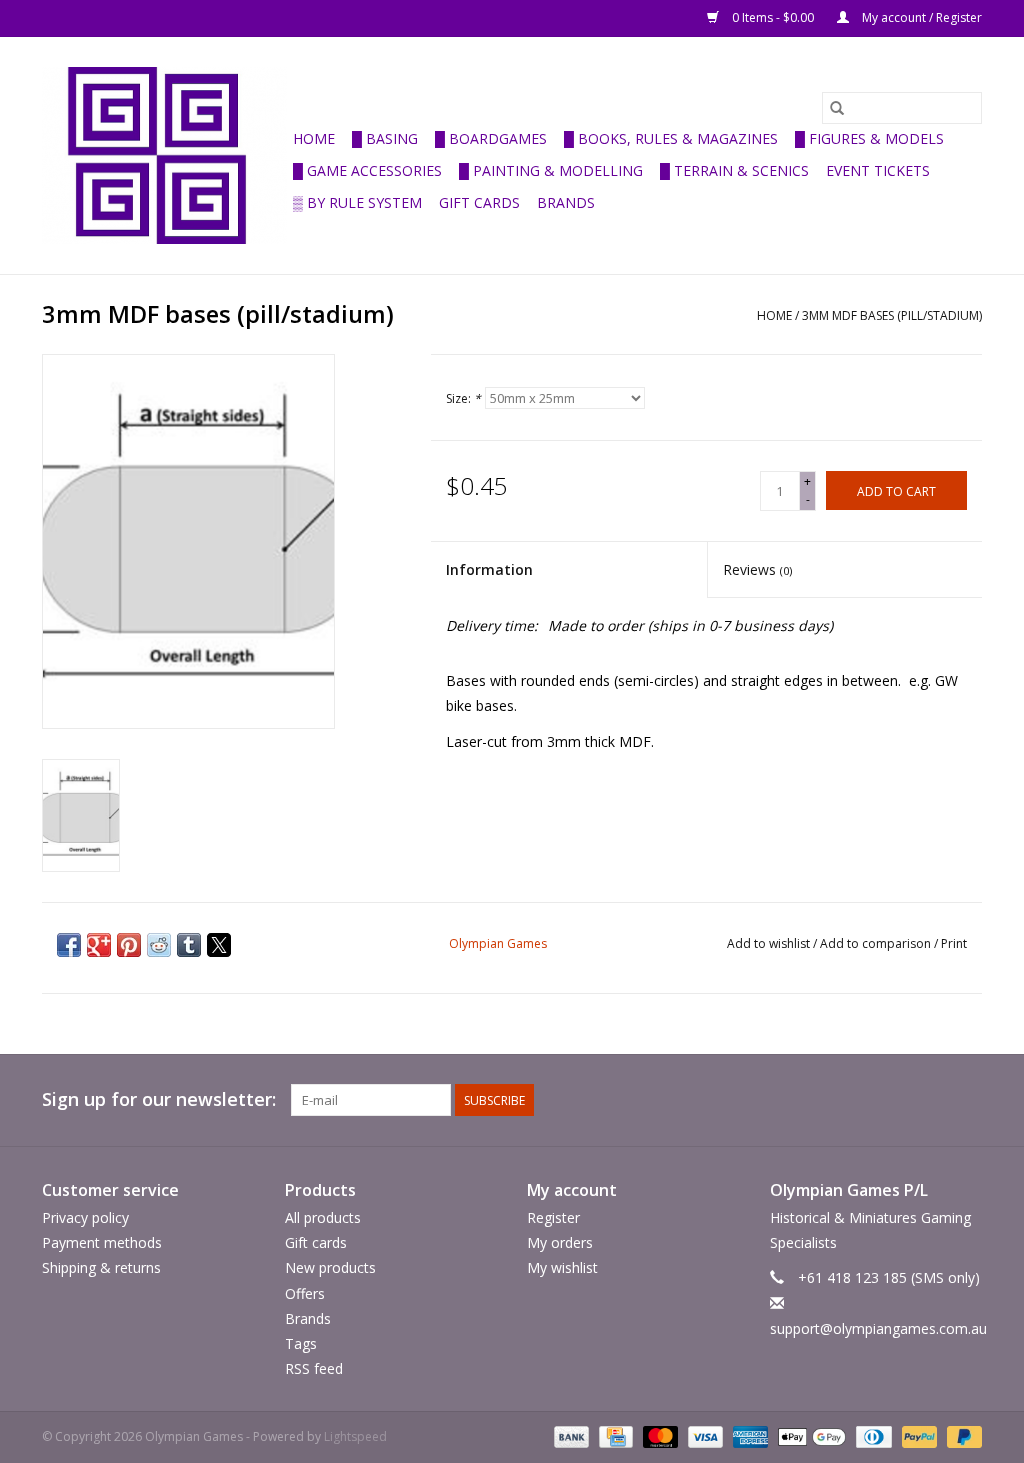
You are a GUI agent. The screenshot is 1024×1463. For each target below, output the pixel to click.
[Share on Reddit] (159, 945)
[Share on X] (219, 945)
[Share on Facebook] (69, 945)
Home (314, 138)
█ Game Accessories (367, 170)
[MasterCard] (658, 1436)
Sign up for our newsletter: (159, 1099)
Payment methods (102, 1242)
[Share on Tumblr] (189, 945)
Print (954, 943)
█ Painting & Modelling (551, 170)
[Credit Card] (614, 1436)
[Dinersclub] (872, 1436)
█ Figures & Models (869, 138)
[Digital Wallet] (809, 1436)
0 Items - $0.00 (773, 17)
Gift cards (479, 202)
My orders (560, 1242)
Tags (301, 1343)
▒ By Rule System (357, 202)
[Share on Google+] (99, 945)
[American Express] (748, 1436)
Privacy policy (85, 1217)
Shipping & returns (101, 1267)
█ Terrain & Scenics (734, 170)
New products (330, 1267)
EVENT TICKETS (878, 170)
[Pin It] (129, 945)
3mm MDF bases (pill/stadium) (892, 315)
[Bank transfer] (569, 1436)
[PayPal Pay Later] (961, 1436)
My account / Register (920, 17)
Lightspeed (355, 1436)
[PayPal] (917, 1436)
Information (489, 569)
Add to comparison (877, 943)
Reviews (757, 569)
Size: (463, 398)
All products (323, 1217)
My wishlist (562, 1267)
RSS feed (314, 1368)
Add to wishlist (770, 943)
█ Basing (385, 138)
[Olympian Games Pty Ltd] (164, 155)
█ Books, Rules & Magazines (671, 138)
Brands (566, 202)
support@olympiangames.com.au (878, 1328)
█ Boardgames (491, 138)
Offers (305, 1293)
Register (553, 1217)
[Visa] (703, 1436)
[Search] (837, 108)
